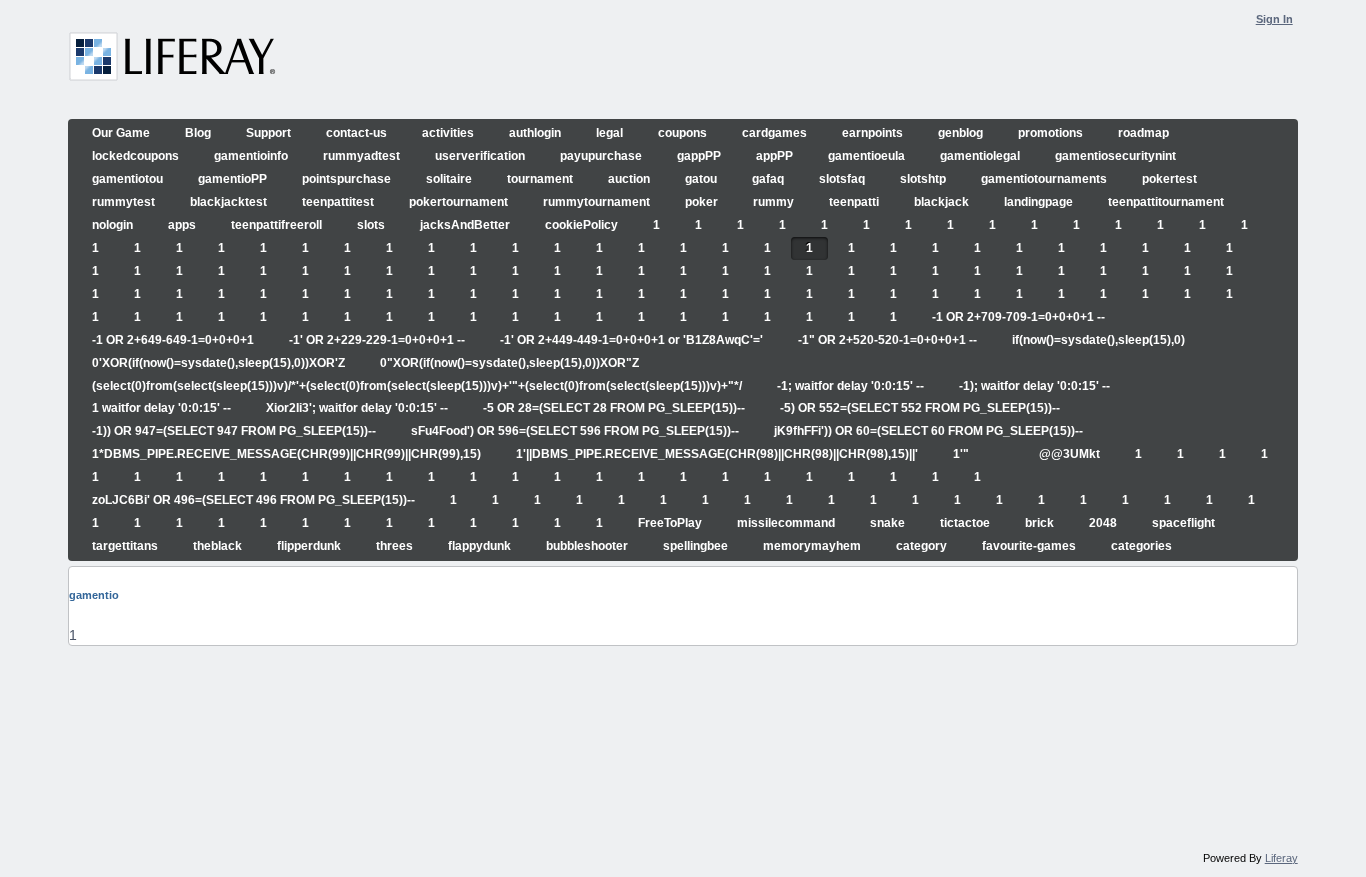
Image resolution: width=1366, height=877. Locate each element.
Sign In (1274, 19)
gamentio (94, 595)
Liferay (1281, 858)
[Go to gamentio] (172, 60)
